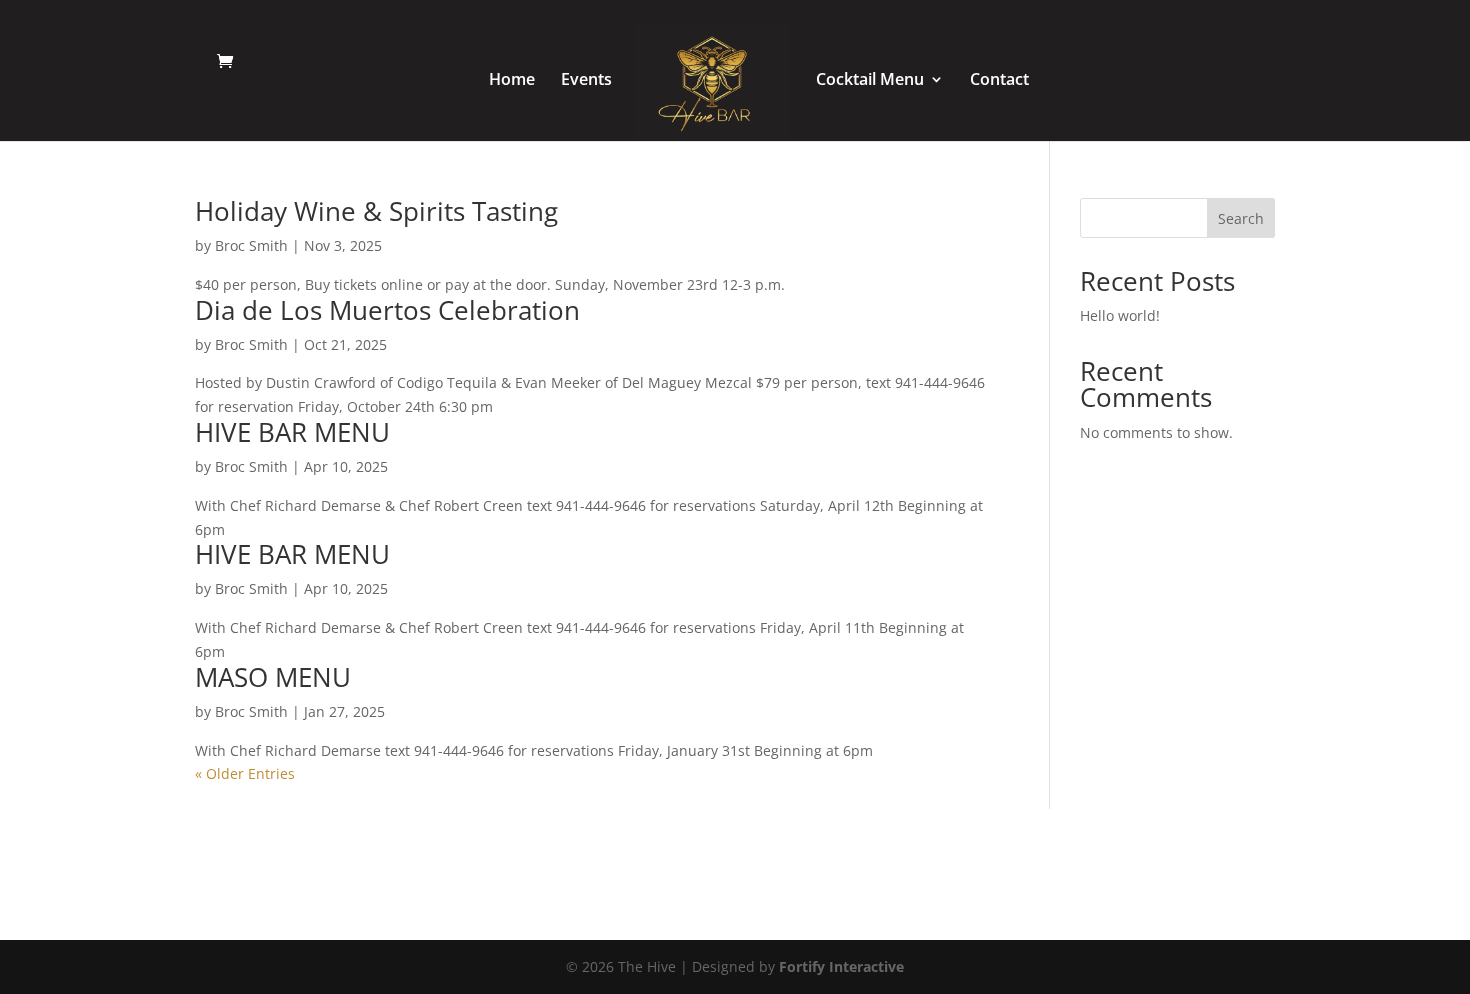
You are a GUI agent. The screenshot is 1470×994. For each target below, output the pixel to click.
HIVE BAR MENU (292, 432)
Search (1241, 218)
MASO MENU (273, 677)
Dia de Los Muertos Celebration (387, 310)
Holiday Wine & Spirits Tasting (376, 211)
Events (586, 81)
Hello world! (1120, 315)
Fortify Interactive (841, 966)
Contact (999, 81)
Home (512, 81)
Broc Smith (251, 245)
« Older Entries (245, 773)
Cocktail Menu (870, 81)
